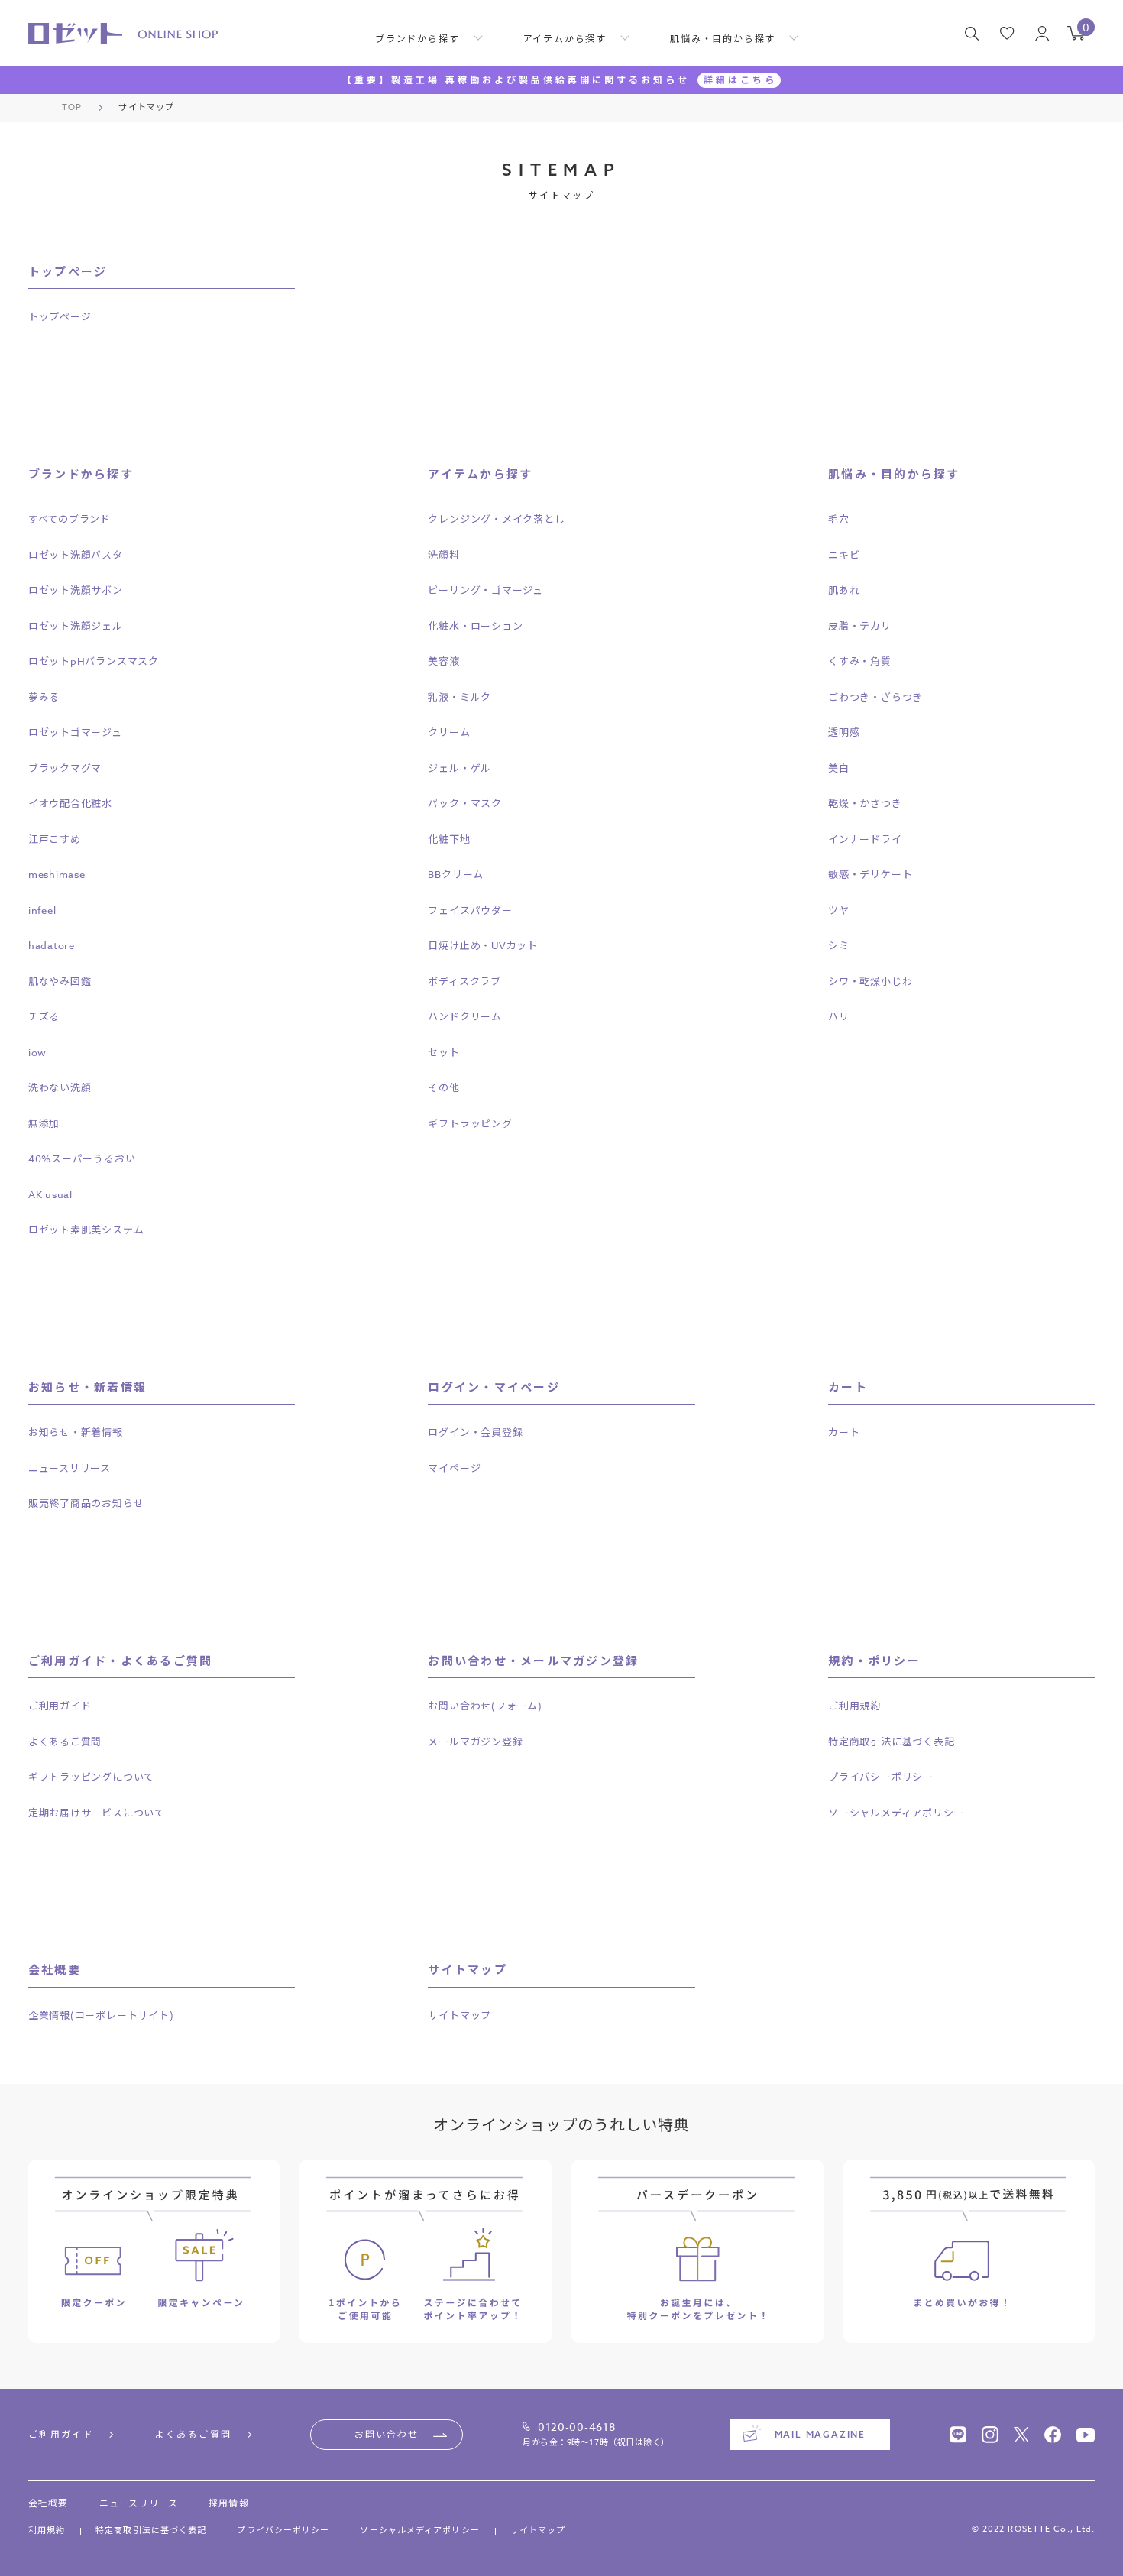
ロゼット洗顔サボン (76, 590)
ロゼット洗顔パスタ (76, 555)
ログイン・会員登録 (475, 1432)
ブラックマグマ (65, 768)
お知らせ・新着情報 (76, 1432)
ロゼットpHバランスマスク (94, 661)
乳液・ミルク (460, 697)
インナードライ (865, 839)
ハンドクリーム (464, 1016)
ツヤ (839, 910)
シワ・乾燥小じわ (870, 981)
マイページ (454, 1468)
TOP (72, 107)
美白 (839, 768)
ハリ (839, 1016)
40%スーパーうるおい (82, 1158)
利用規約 (47, 2531)
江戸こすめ (55, 839)
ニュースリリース (70, 1468)
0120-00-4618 (576, 2427)
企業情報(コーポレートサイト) (101, 2015)
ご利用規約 (854, 1706)
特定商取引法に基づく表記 (891, 1742)
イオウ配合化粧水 (70, 803)
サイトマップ (460, 2015)
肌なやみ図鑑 (60, 981)
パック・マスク (464, 803)
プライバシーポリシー (881, 1777)
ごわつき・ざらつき (875, 697)
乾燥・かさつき (865, 803)
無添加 (44, 1123)
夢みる (44, 697)
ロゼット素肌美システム (86, 1230)
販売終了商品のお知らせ (86, 1503)
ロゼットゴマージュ (75, 732)
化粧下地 (449, 839)
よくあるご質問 (65, 1742)
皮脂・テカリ (860, 626)
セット (443, 1052)
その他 (443, 1087)
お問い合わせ (387, 2434)
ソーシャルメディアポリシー (896, 1813)
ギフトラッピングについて (91, 1777)
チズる (44, 1016)
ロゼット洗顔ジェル (76, 626)
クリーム (449, 732)
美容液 (443, 661)
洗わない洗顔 (60, 1087)
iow (37, 1052)
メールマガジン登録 (475, 1742)
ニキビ (844, 555)
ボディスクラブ (464, 981)
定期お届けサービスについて (97, 1813)
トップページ (60, 316)
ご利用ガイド (60, 1706)
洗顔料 (443, 555)
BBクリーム (456, 874)
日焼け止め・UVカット (483, 945)
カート (844, 1432)
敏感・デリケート (870, 874)
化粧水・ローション (475, 626)
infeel (42, 910)
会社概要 (49, 2503)
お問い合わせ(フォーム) (485, 1706)
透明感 (844, 732)
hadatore (52, 945)
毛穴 (839, 519)
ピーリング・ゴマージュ (485, 590)
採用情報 (229, 2503)
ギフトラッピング (470, 1123)
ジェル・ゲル (460, 768)
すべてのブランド (70, 519)
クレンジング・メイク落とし (496, 519)
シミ (839, 945)
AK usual (50, 1194)
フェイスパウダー (470, 910)
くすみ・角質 (860, 661)
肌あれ (844, 590)
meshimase (57, 874)
